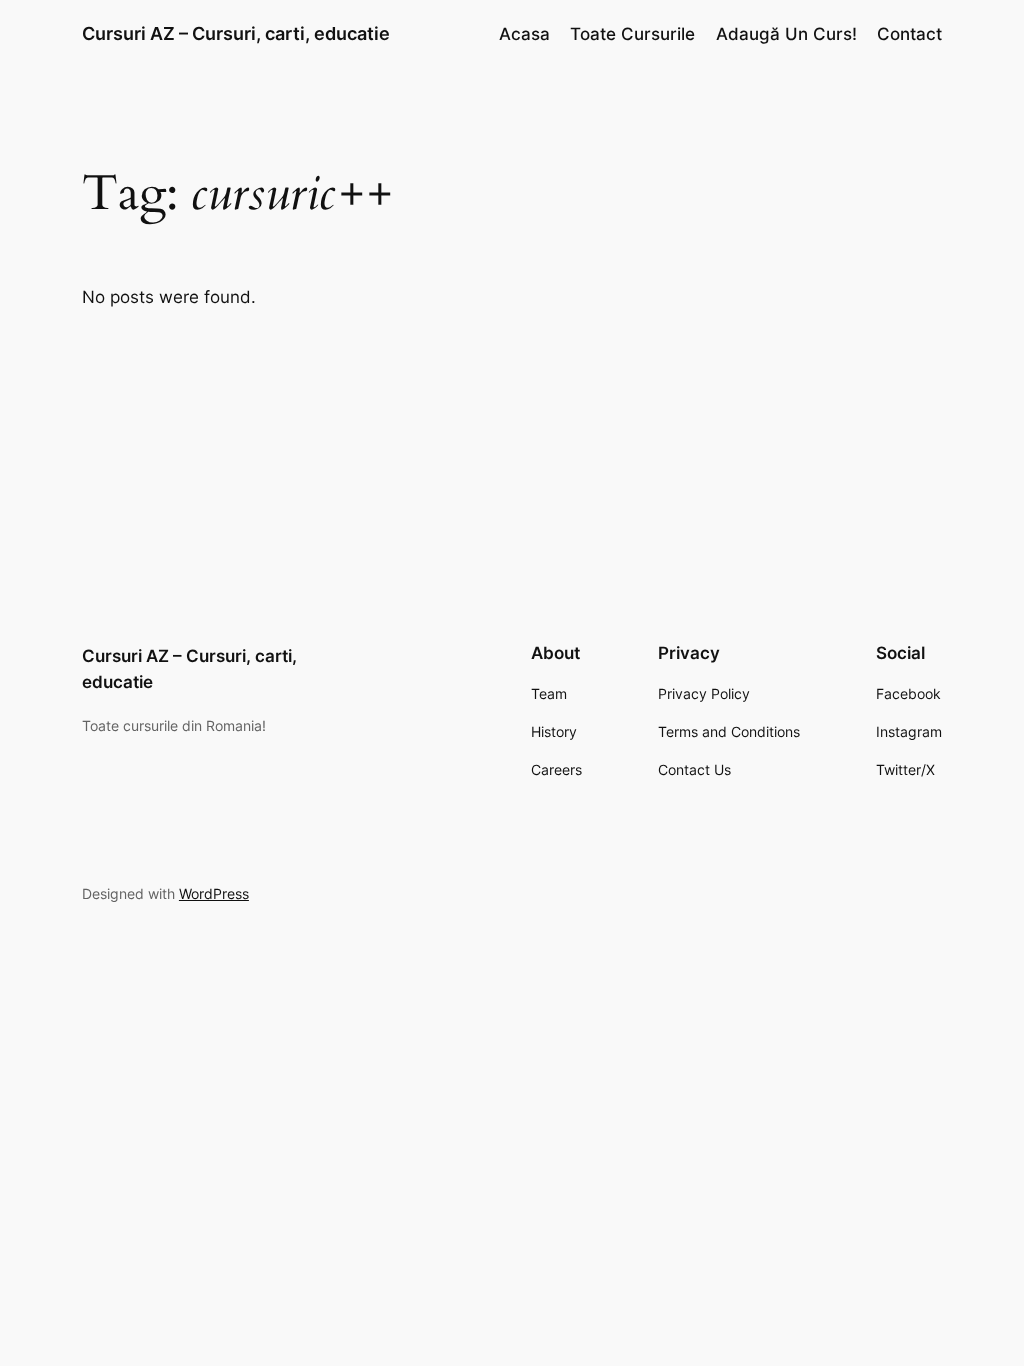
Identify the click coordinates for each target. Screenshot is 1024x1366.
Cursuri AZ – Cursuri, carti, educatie (236, 33)
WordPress (214, 893)
